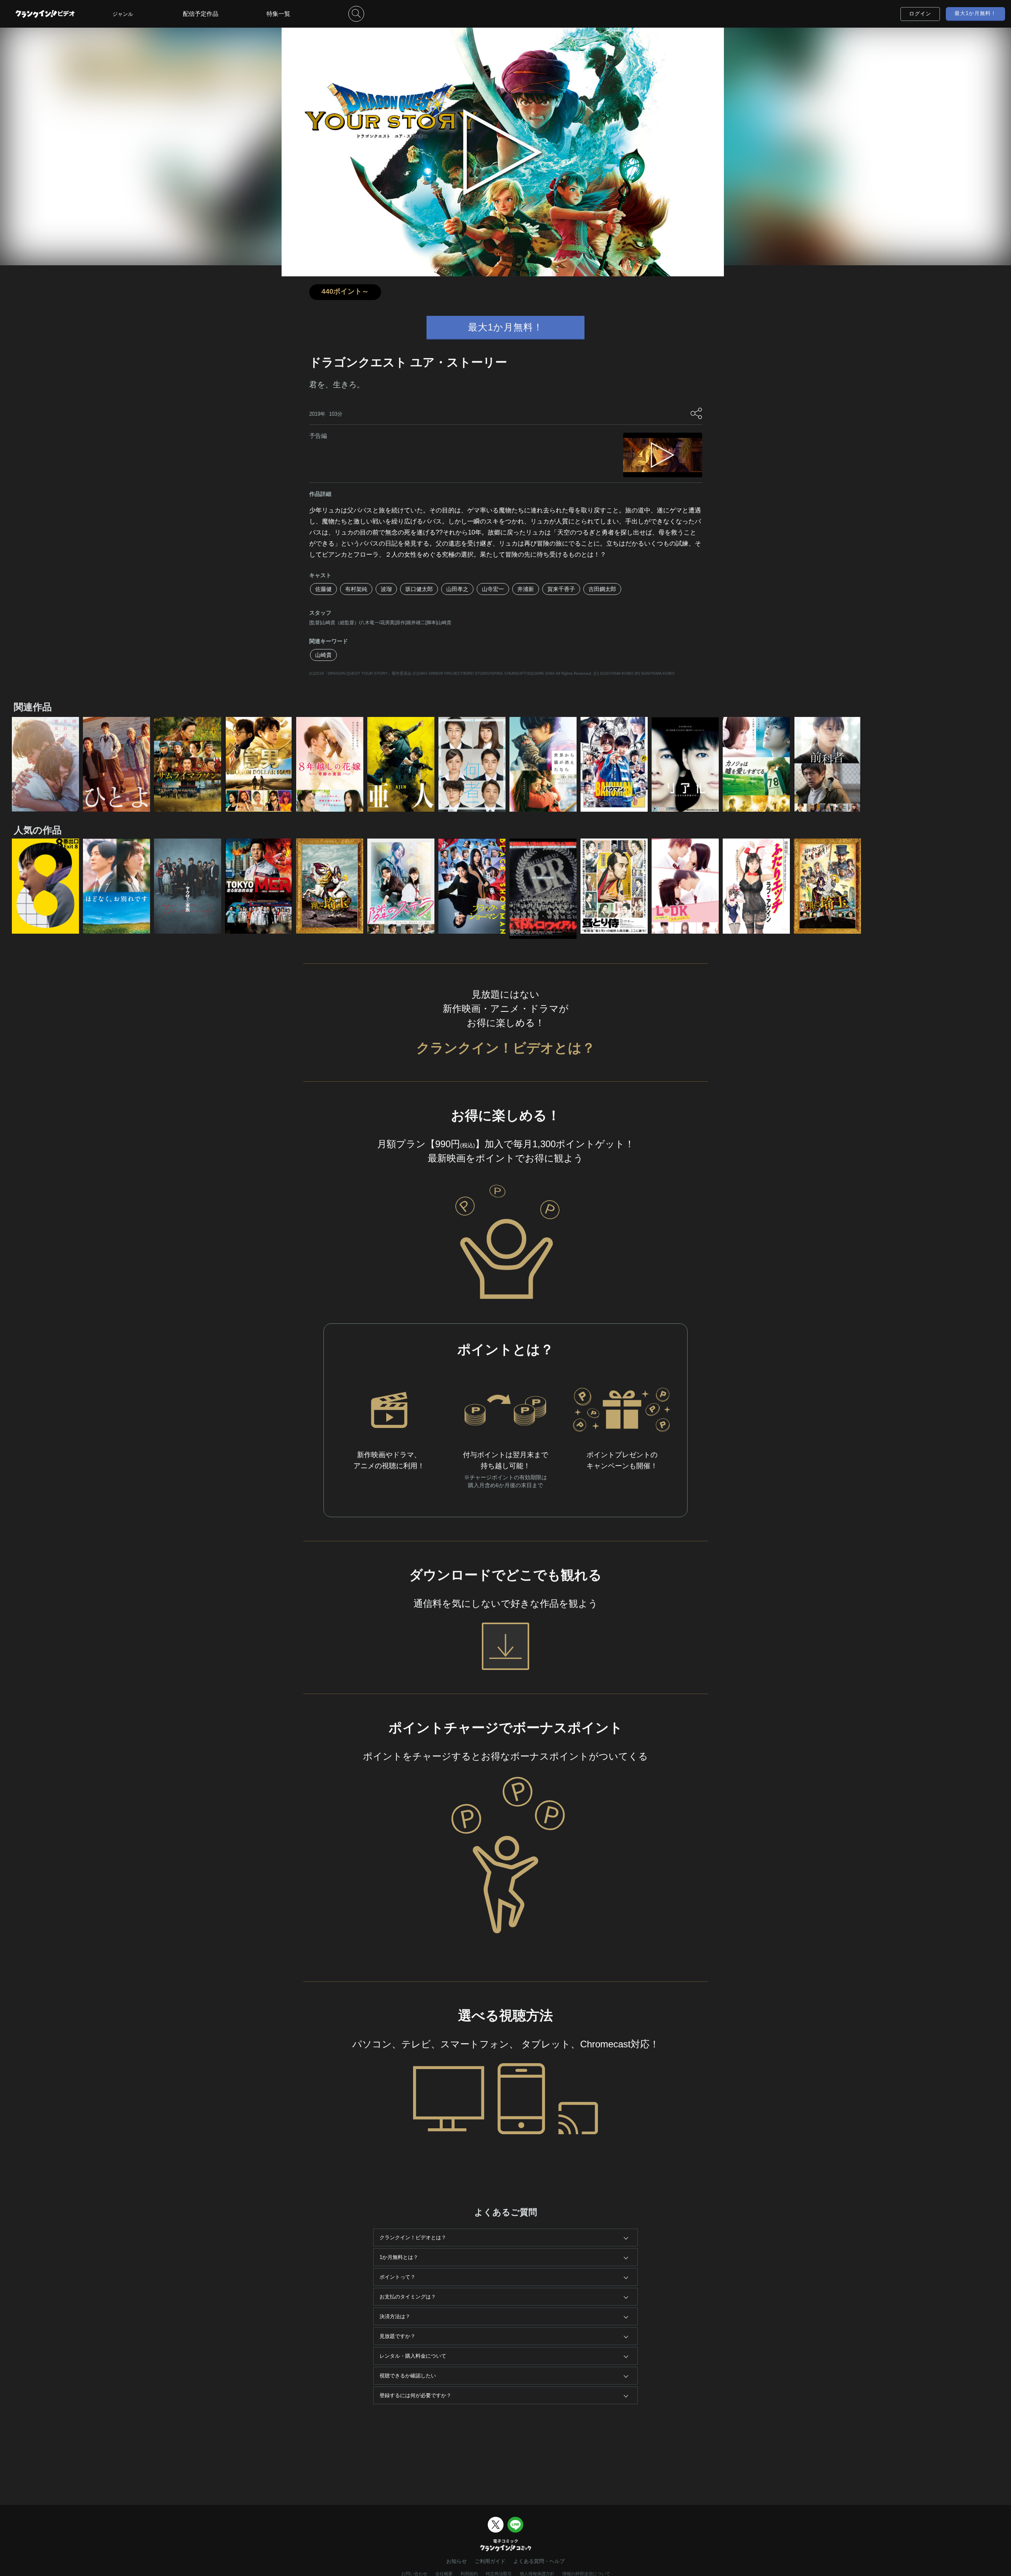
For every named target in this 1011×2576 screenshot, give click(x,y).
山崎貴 (323, 655)
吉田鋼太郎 (602, 589)
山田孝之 (457, 589)
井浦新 (526, 589)
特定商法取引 (499, 2574)
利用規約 (469, 2574)
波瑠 (386, 589)
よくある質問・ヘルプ (539, 2561)
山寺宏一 (493, 589)
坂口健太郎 (419, 589)
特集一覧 (278, 14)
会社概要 (444, 2574)
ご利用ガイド (490, 2561)
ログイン (920, 14)
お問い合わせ (414, 2574)
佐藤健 (323, 589)
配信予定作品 (201, 14)
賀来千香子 (561, 589)
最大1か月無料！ (975, 13)
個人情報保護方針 (537, 2574)
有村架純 (356, 589)
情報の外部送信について (586, 2574)
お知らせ (457, 2561)
